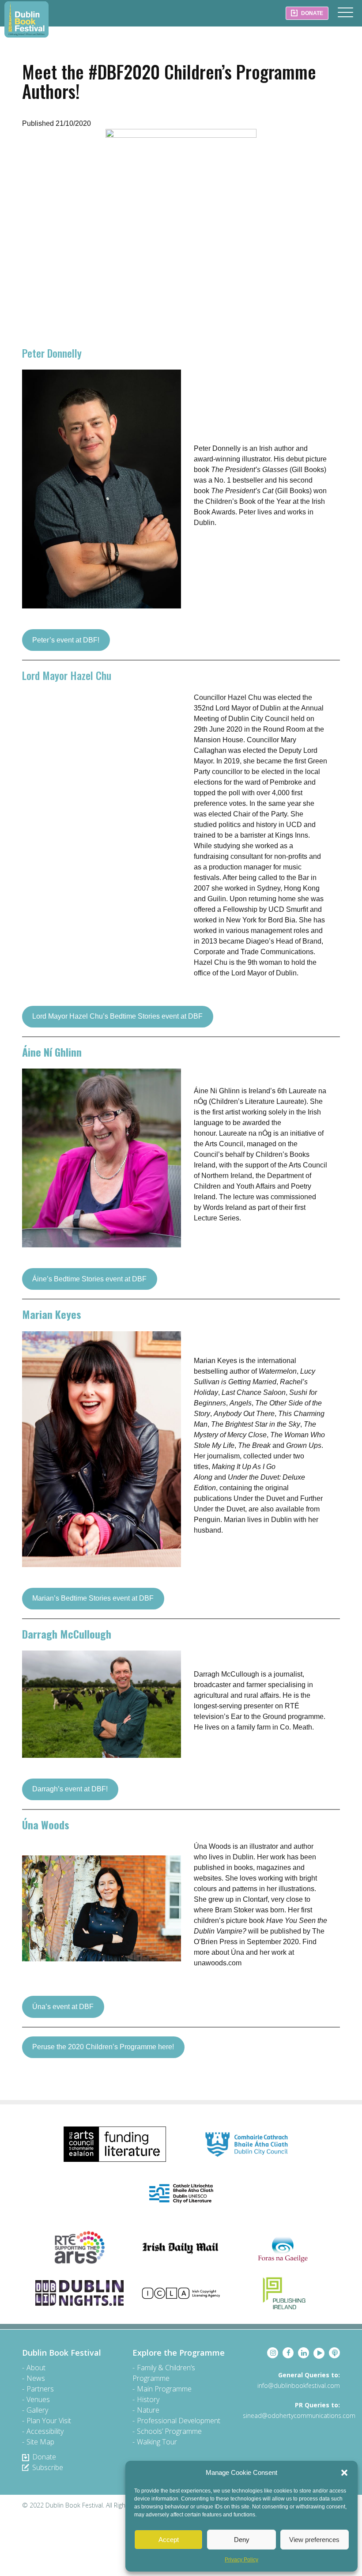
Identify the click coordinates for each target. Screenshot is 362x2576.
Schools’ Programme (169, 2431)
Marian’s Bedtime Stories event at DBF (93, 1598)
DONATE (311, 13)
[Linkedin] (304, 2353)
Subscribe (48, 2467)
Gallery (37, 2410)
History (148, 2399)
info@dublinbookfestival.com (299, 2385)
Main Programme (164, 2389)
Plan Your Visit (49, 2421)
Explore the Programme (179, 2353)
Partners (40, 2389)
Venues (38, 2399)
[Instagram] (273, 2353)
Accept (169, 2540)
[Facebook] (288, 2353)
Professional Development (179, 2421)
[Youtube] (319, 2353)
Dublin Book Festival (26, 19)
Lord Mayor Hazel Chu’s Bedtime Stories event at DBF (117, 1016)
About (36, 2368)
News (36, 2378)
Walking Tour (157, 2442)
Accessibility (45, 2431)
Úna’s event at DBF (63, 2007)
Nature (148, 2410)
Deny (242, 2540)
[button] (344, 2473)
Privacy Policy (241, 2560)
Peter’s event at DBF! (66, 640)
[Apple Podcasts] (334, 2353)
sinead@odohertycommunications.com (299, 2415)
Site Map (40, 2442)
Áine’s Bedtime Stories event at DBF (89, 1279)
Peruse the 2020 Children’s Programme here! (103, 2047)
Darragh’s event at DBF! (70, 1789)
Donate (44, 2457)
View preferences (314, 2540)
